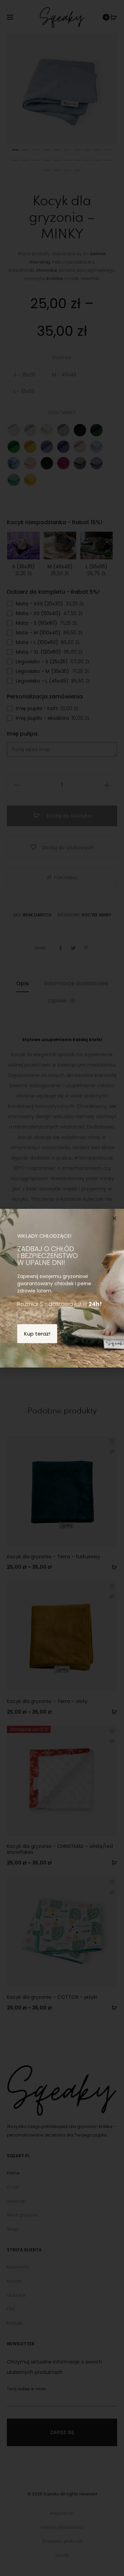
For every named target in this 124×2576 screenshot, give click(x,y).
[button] (115, 1218)
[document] (62, 1288)
